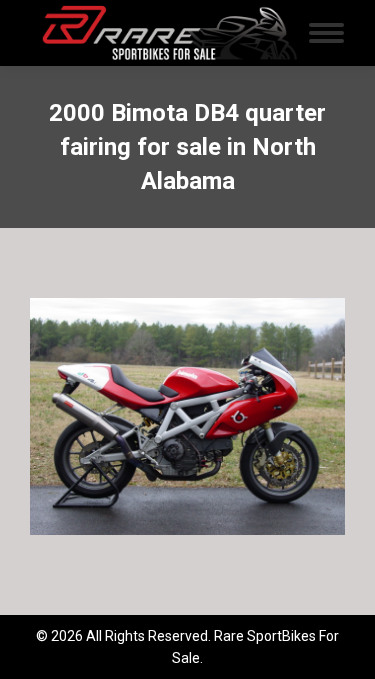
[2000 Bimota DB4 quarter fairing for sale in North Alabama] (187, 416)
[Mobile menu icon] (326, 33)
